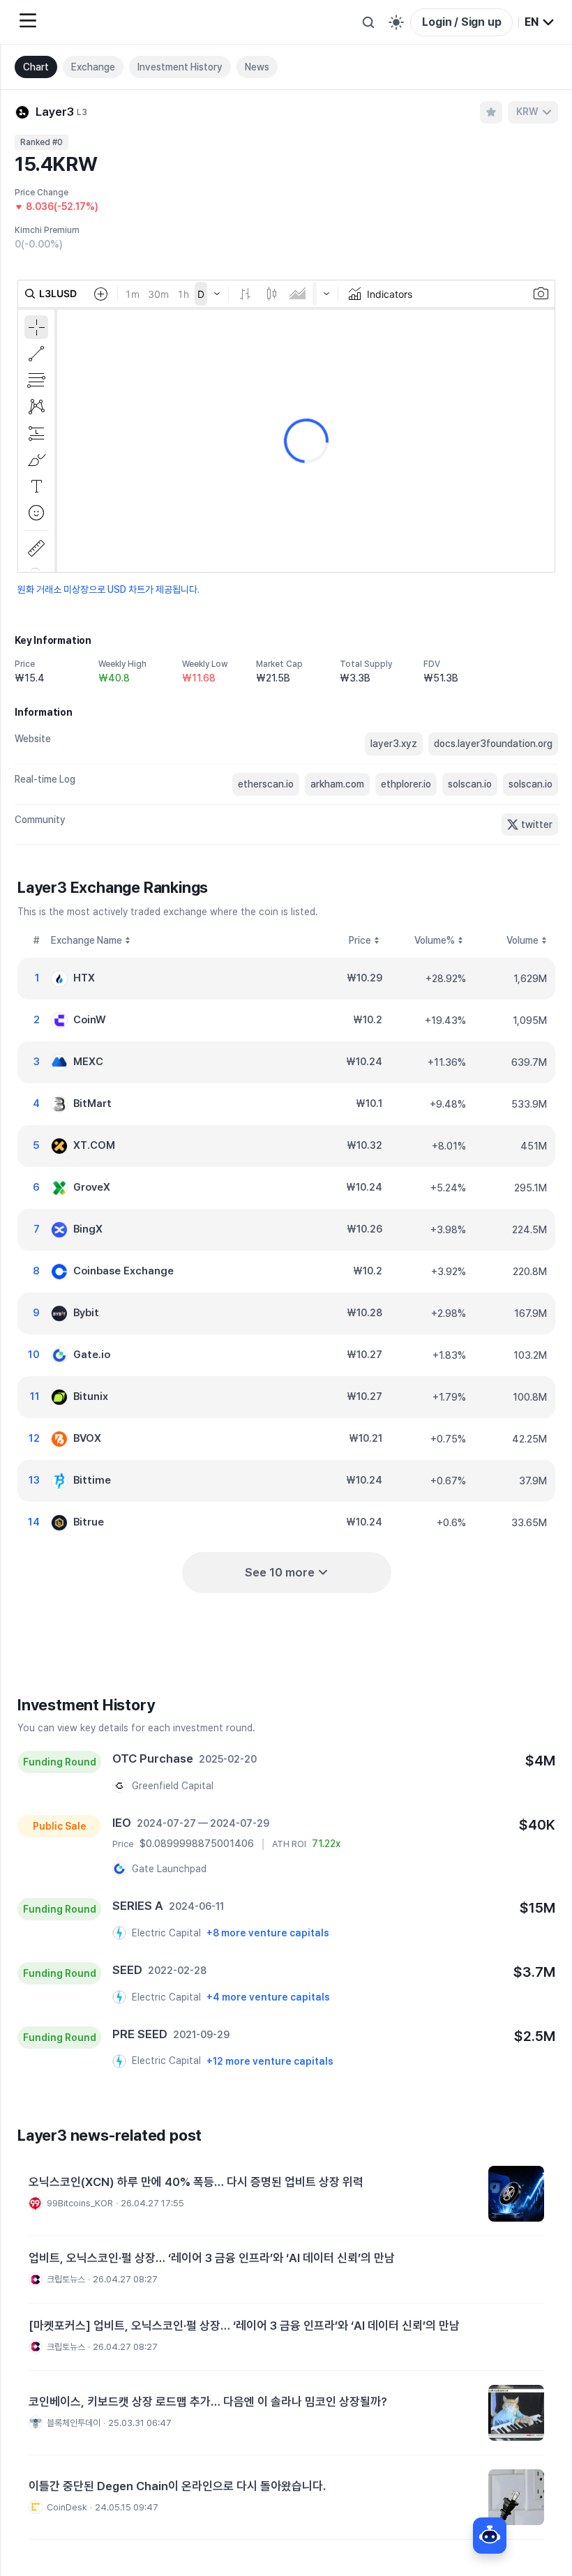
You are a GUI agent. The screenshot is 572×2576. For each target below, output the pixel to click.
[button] (286, 2194)
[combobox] (540, 22)
